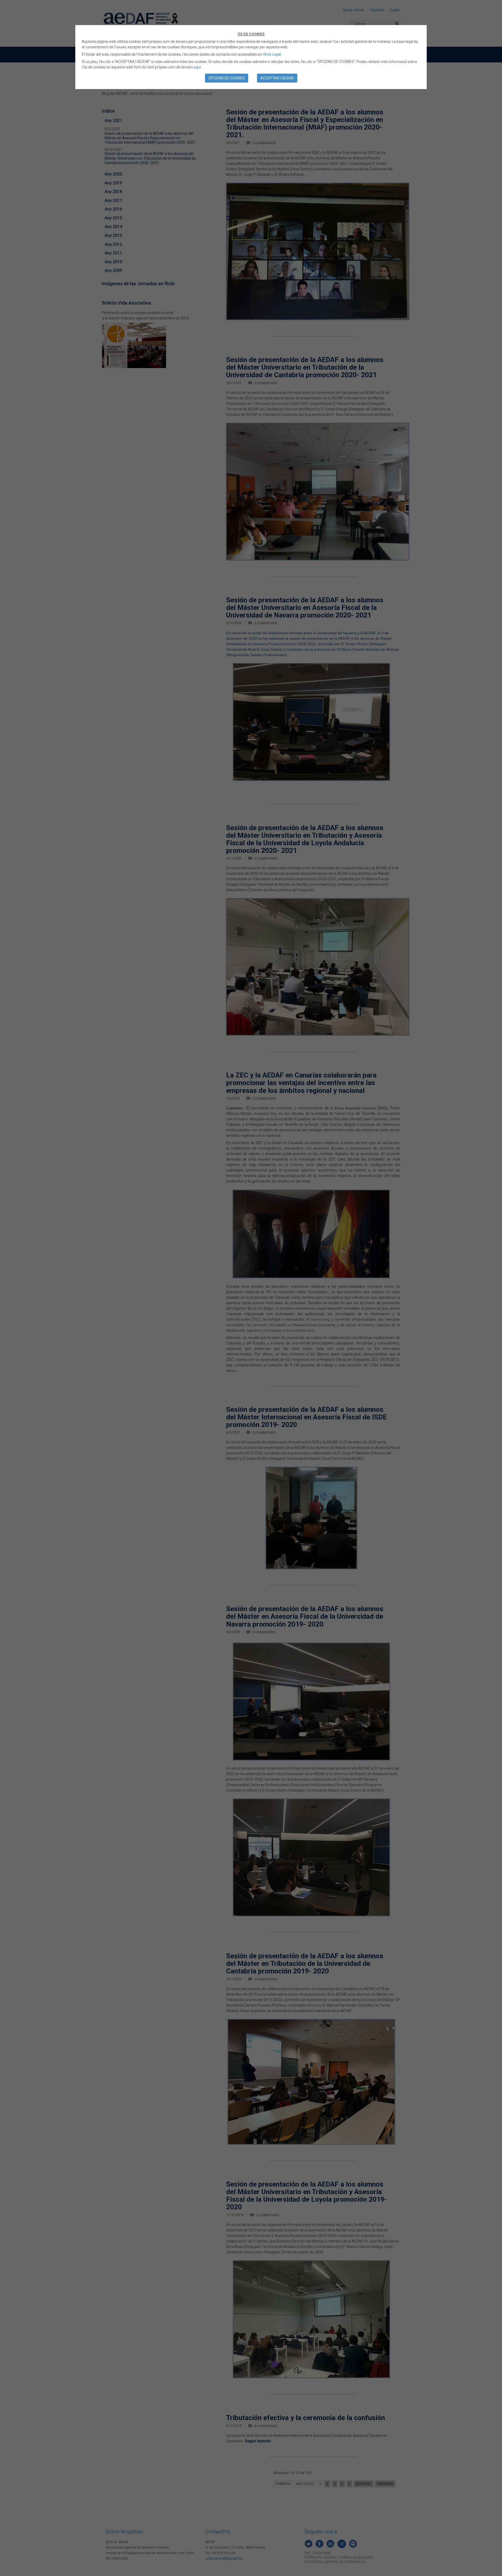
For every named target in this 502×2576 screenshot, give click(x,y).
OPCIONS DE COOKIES (227, 78)
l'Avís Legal (272, 54)
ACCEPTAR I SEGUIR (277, 78)
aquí (197, 67)
